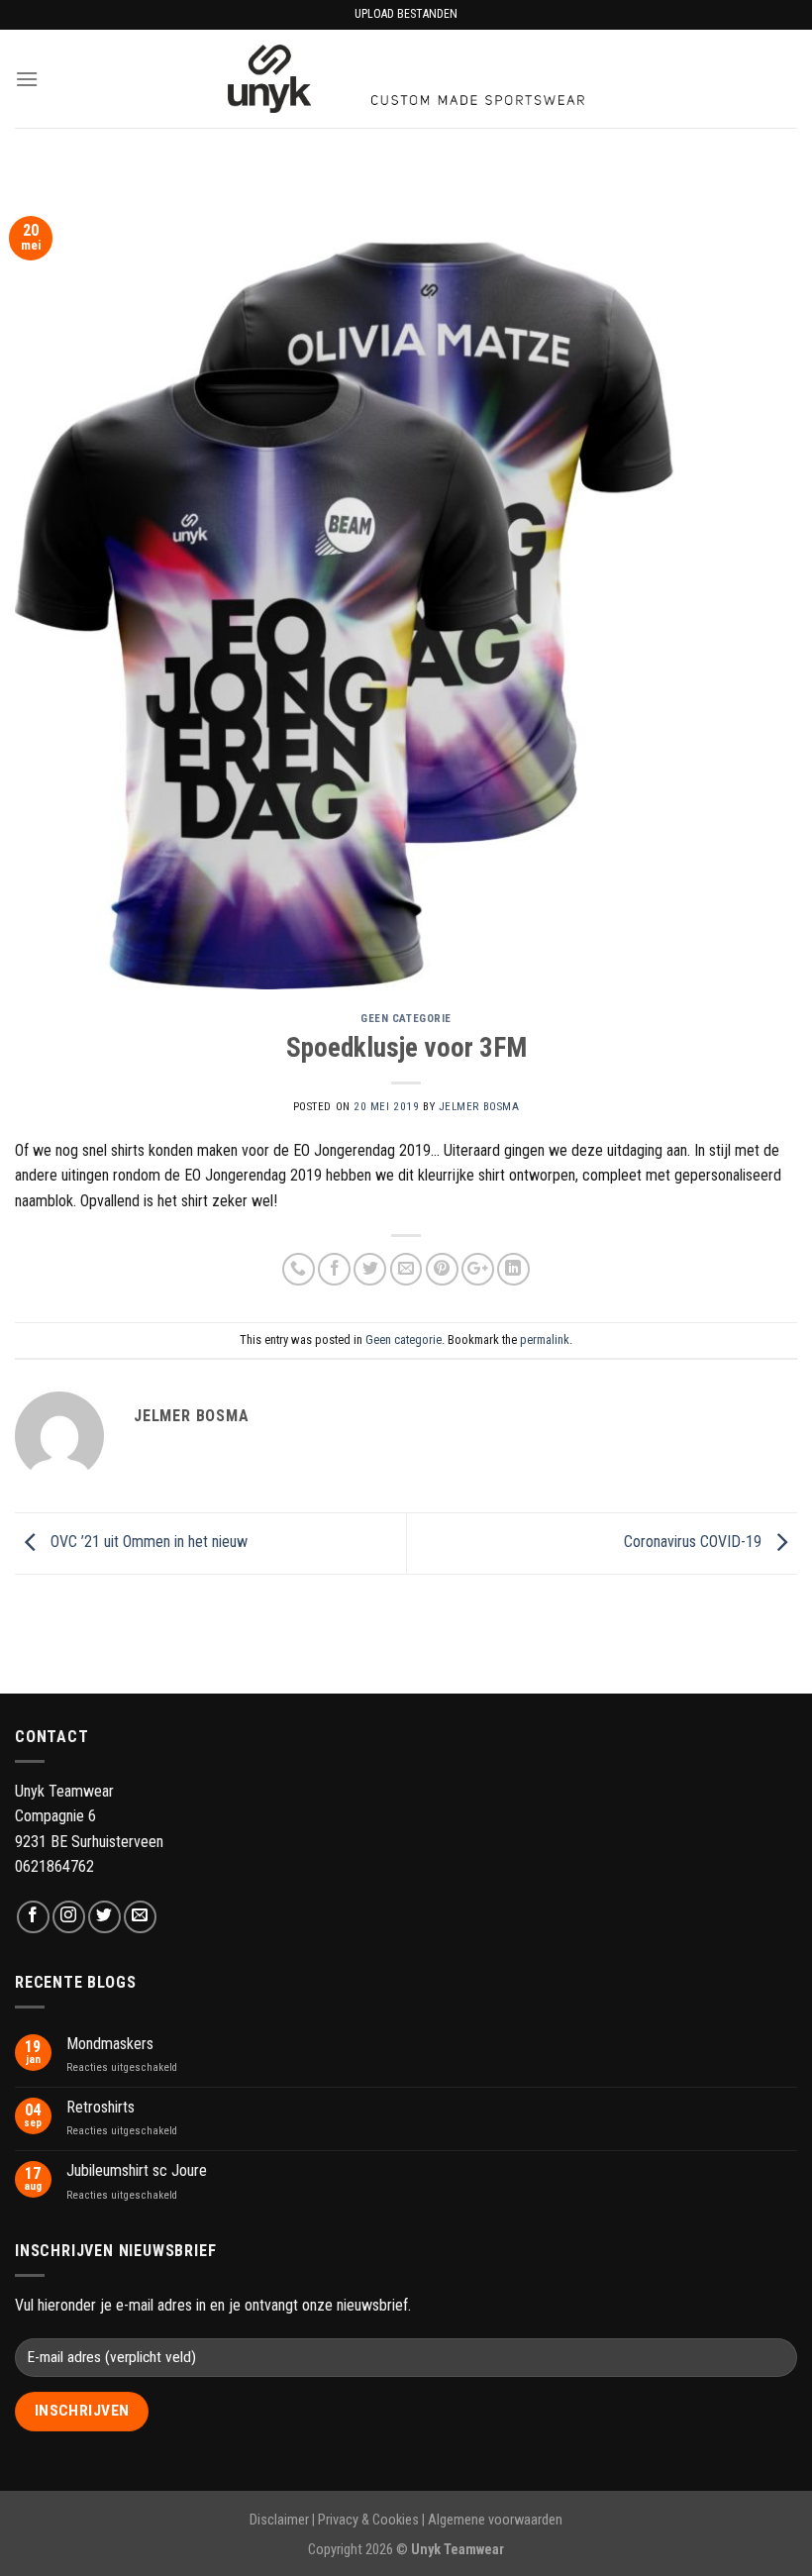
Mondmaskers (110, 2044)
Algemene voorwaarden (495, 2520)
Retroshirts (101, 2107)
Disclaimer (279, 2520)
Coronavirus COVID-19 (695, 1542)
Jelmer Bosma (479, 1107)
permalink (545, 1340)
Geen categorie (406, 1019)
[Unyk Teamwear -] (406, 79)
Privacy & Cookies (368, 2520)
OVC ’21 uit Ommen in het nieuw (147, 1542)
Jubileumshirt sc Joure (137, 2170)
